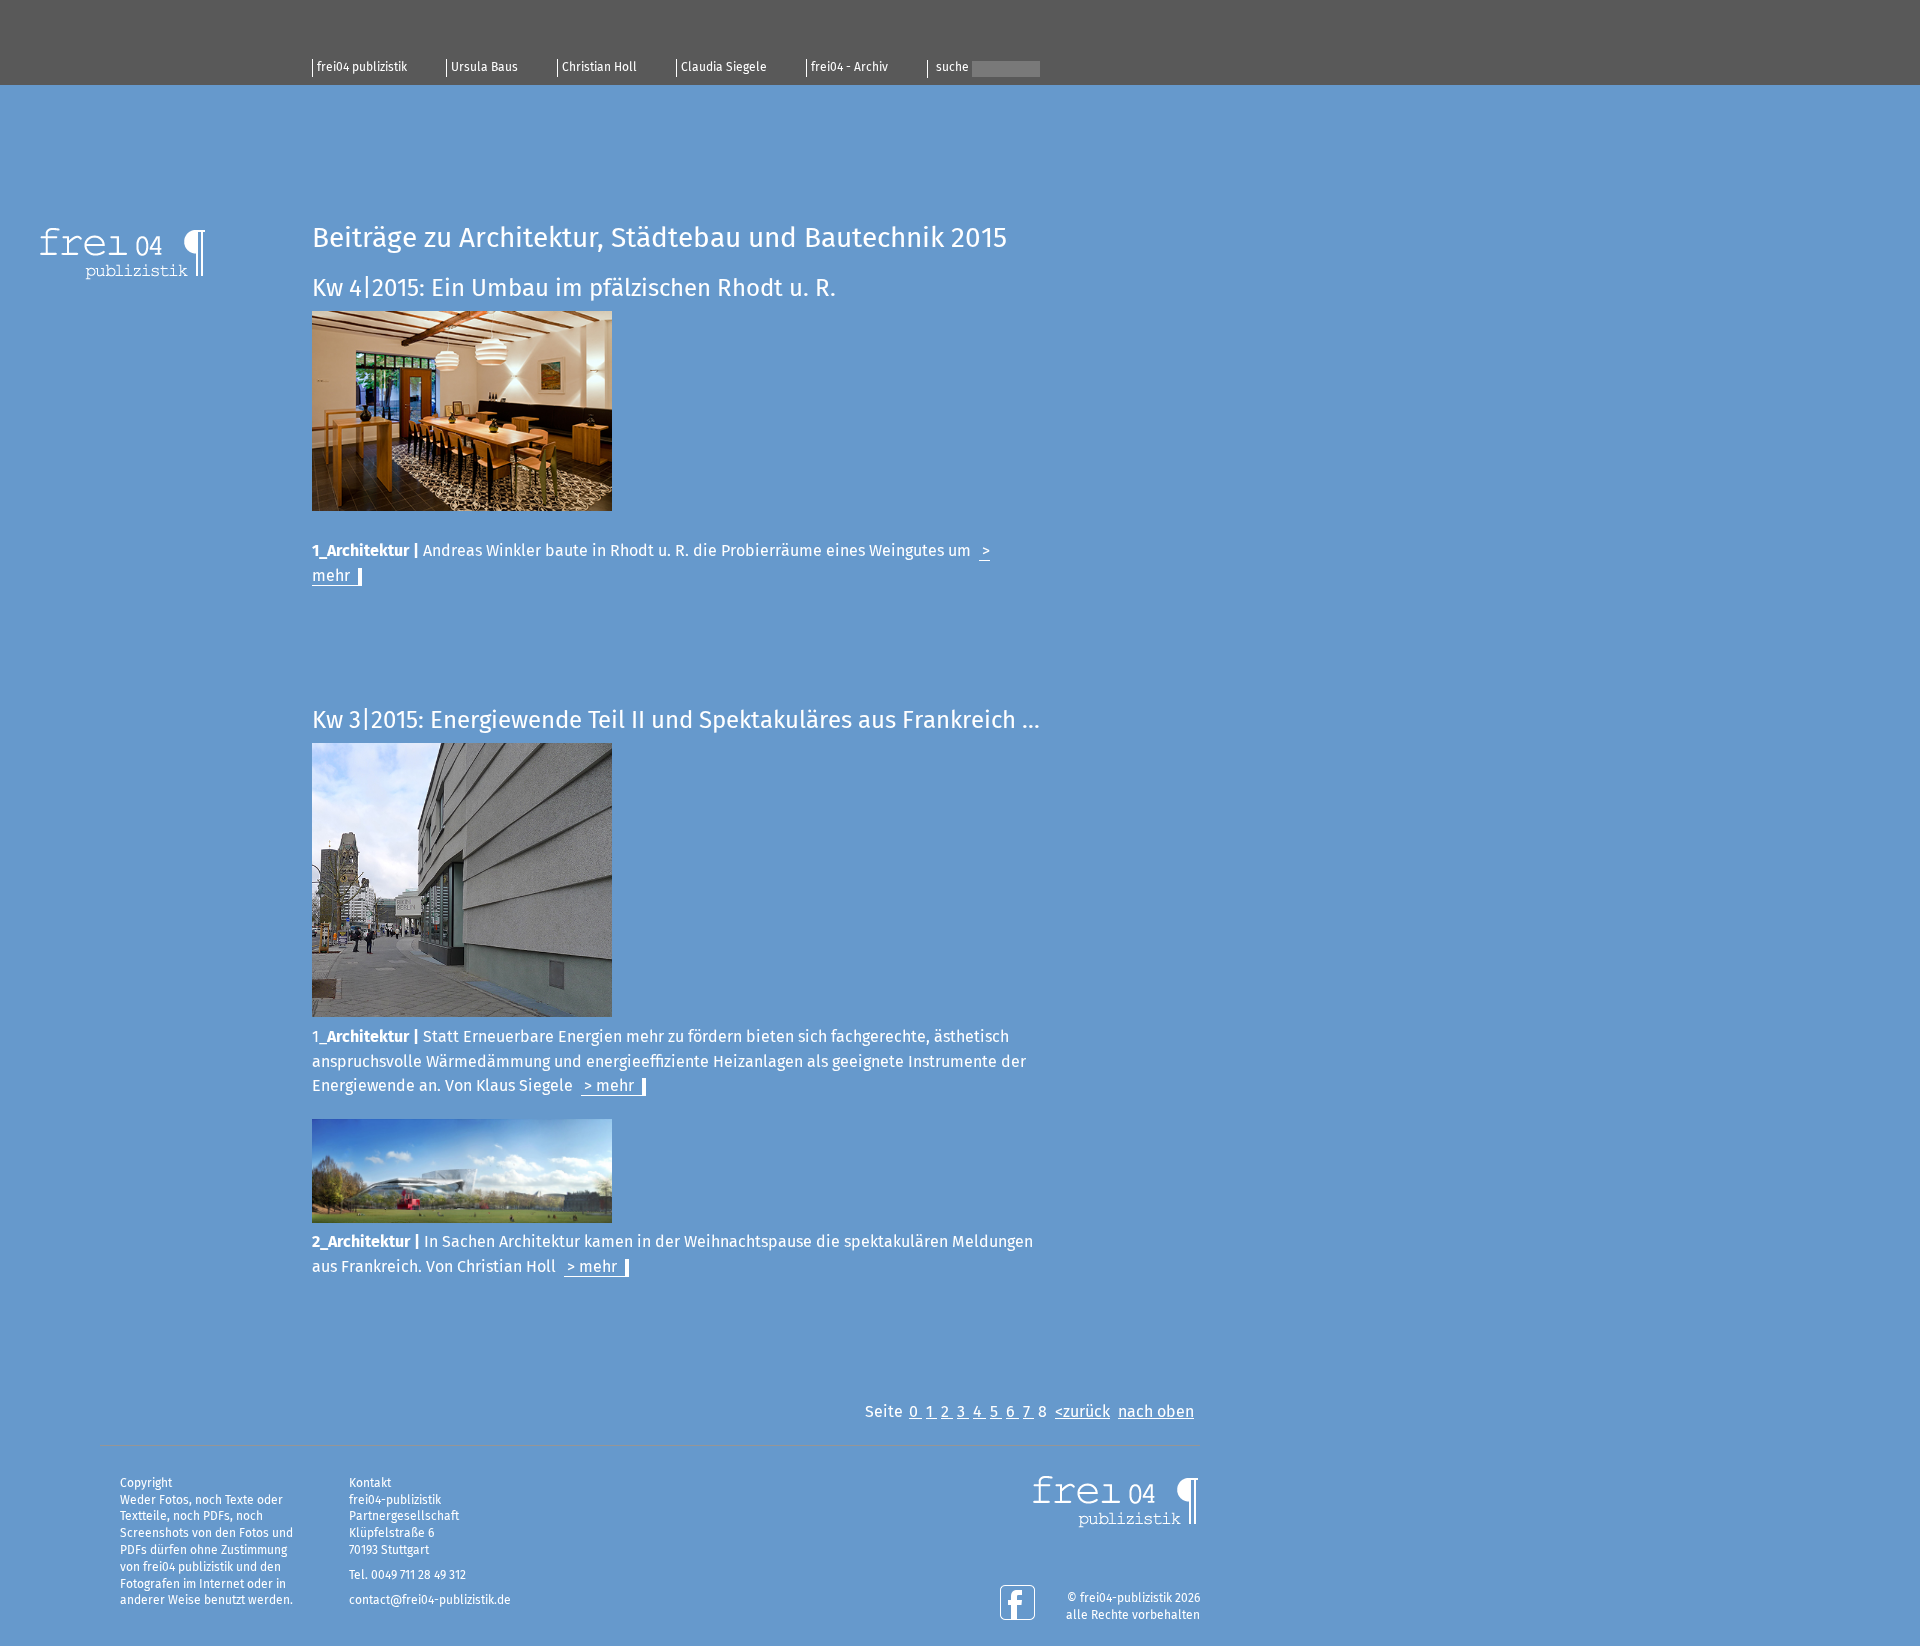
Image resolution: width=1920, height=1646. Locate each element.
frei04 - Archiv (849, 68)
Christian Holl (599, 68)
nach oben (1156, 1412)
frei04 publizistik (362, 68)
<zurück (1082, 1412)
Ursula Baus (484, 68)
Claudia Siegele (724, 68)
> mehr (609, 1086)
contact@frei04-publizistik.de (430, 1601)
